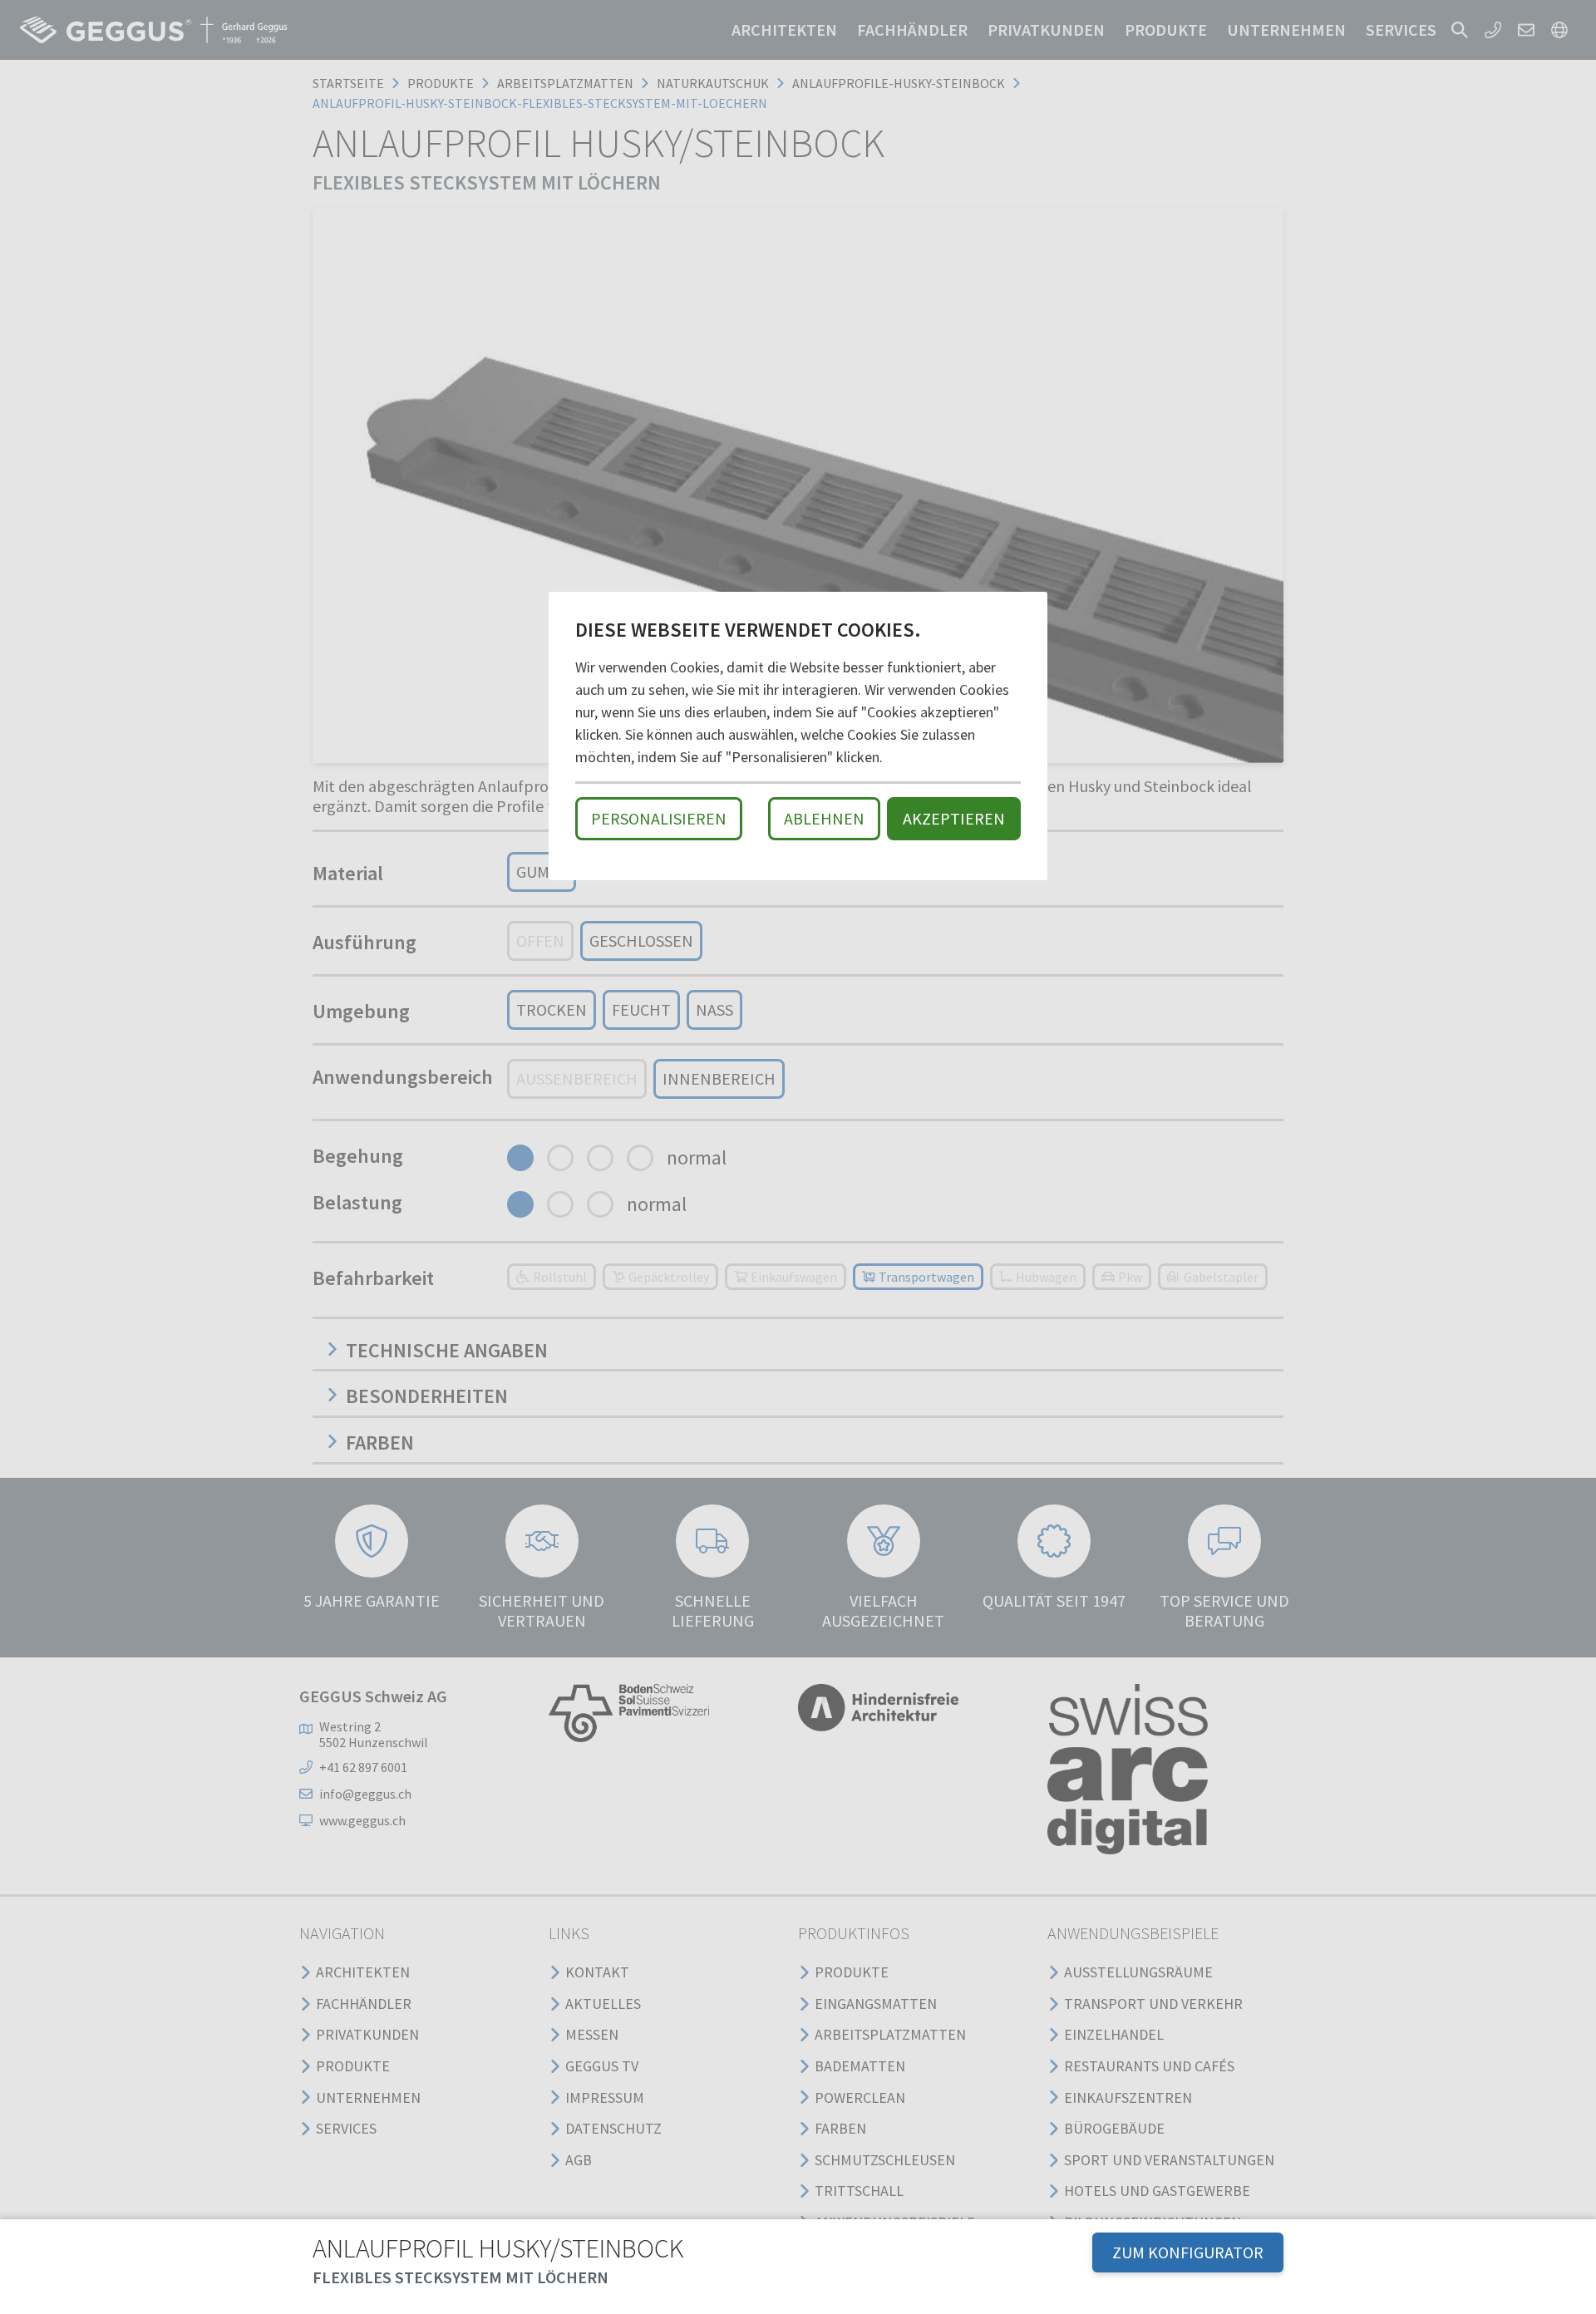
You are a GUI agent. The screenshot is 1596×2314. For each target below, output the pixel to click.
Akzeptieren (954, 818)
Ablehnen (824, 818)
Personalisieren (659, 818)
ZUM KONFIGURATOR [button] (1188, 2252)
